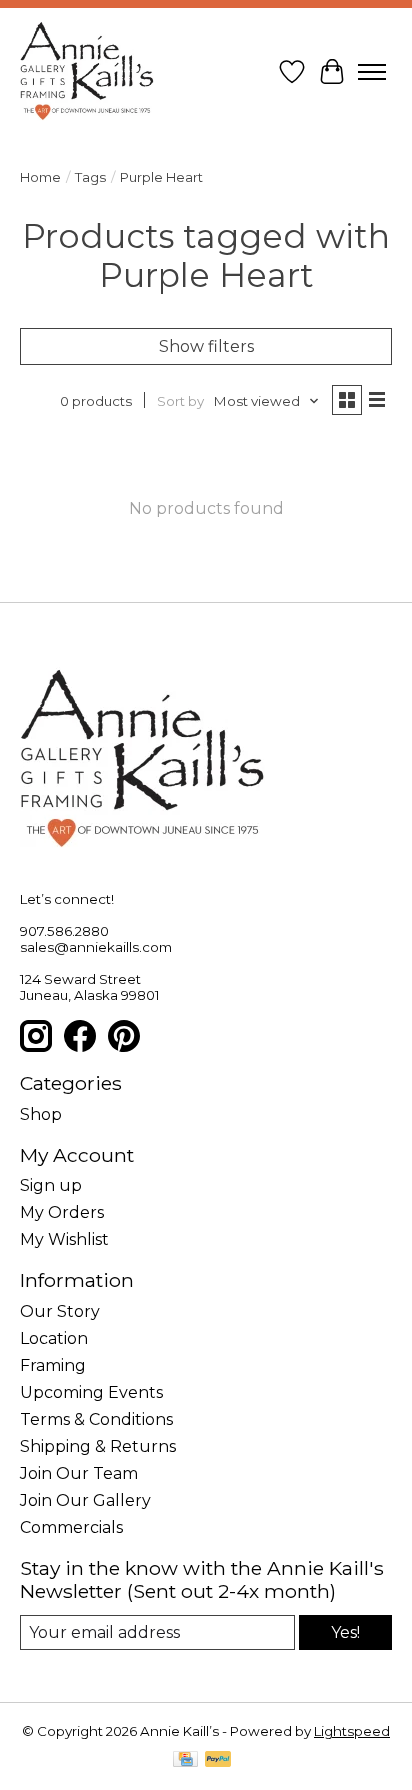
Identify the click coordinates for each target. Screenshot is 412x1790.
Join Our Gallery (85, 1500)
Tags (90, 177)
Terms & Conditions (96, 1419)
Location (54, 1338)
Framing (53, 1365)
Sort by (180, 401)
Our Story (60, 1311)
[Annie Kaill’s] (87, 72)
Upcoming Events (91, 1392)
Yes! (345, 1632)
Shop (41, 1114)
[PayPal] (218, 1760)
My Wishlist (64, 1239)
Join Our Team (79, 1473)
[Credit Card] (185, 1760)
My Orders (62, 1212)
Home (40, 177)
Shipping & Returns (98, 1446)
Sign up (51, 1185)
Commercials (71, 1527)
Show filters (206, 346)
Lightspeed (352, 1731)
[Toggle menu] (372, 72)
